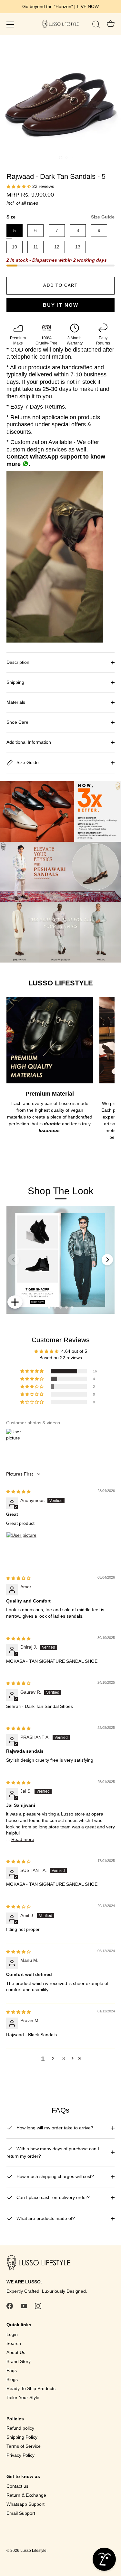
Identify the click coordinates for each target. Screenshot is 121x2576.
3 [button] (64, 2058)
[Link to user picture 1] (22, 1547)
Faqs (12, 2370)
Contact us (17, 2486)
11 (36, 247)
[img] (18, 1491)
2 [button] (53, 2058)
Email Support (21, 2513)
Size (60, 217)
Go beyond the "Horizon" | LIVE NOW (60, 6)
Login (12, 2334)
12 (57, 247)
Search (14, 2343)
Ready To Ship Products (31, 2388)
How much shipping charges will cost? (55, 2176)
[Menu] (10, 24)
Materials (16, 702)
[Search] (96, 25)
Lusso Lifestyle (33, 2551)
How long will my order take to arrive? (54, 2128)
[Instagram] (38, 2306)
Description (18, 662)
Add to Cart (60, 285)
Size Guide (103, 217)
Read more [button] (23, 1839)
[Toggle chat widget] (104, 2559)
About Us (16, 2352)
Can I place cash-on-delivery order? (52, 2197)
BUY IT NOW (61, 305)
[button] (19, 186)
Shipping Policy (22, 2437)
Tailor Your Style (23, 2397)
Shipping (15, 682)
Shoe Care (17, 722)
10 (15, 247)
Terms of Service (24, 2446)
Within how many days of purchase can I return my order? (53, 2152)
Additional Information (29, 742)
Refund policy (20, 2428)
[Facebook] (10, 2306)
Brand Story (19, 2361)
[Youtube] (24, 2306)
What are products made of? (45, 2218)
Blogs (12, 2379)
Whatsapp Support (25, 2504)
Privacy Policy (20, 2455)
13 (78, 247)
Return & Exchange (26, 2495)
